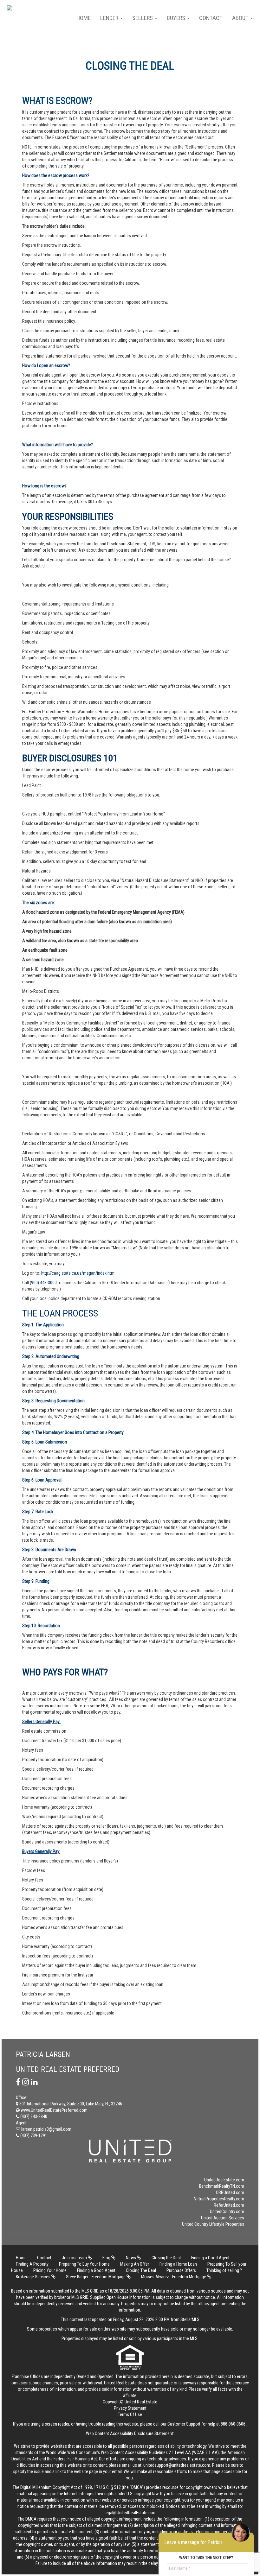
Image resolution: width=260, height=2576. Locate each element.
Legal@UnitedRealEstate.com (130, 2513)
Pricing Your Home (50, 2270)
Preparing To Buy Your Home (84, 2264)
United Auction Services (223, 2218)
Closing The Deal (141, 2270)
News (131, 2258)
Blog (107, 2258)
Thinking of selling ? (224, 2270)
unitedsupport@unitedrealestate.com (177, 2465)
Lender (110, 18)
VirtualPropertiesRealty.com (219, 2199)
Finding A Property (32, 2264)
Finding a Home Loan (178, 2264)
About (241, 18)
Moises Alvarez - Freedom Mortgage (174, 2277)
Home (84, 18)
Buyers (177, 18)
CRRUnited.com (230, 2192)
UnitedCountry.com (227, 2211)
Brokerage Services (34, 2277)
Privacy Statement (130, 2408)
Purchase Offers (181, 2270)
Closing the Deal (166, 2258)
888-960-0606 (233, 2424)
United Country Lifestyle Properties (213, 2224)
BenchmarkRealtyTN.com (222, 2186)
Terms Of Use (130, 2414)
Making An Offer (135, 2264)
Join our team (75, 2258)
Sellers (143, 18)
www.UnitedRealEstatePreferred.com (54, 2110)
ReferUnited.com (229, 2205)
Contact (211, 18)
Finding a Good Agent (210, 2258)
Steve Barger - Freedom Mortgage (96, 2277)
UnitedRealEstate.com (224, 2180)
